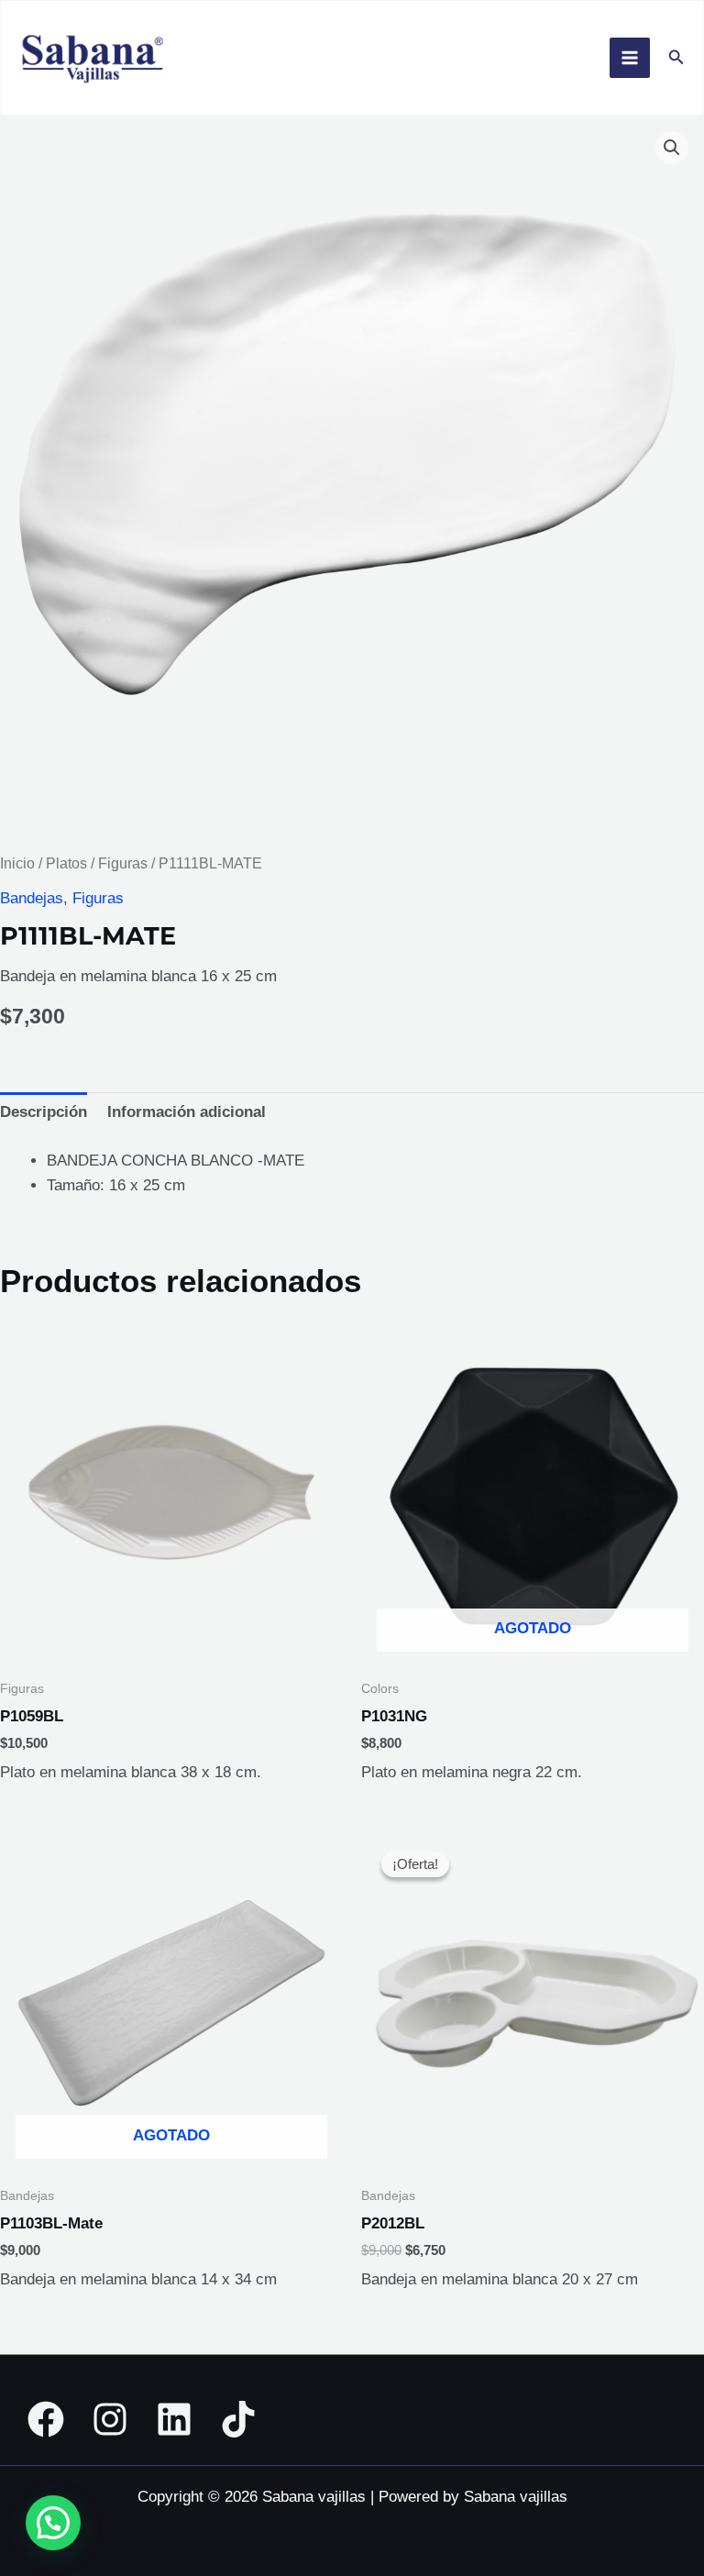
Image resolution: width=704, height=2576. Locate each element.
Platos (66, 863)
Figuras (123, 863)
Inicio (17, 863)
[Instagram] (110, 2419)
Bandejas (32, 898)
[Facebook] (46, 2419)
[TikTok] (238, 2419)
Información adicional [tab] (187, 1112)
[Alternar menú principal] (630, 58)
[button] (676, 58)
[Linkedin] (174, 2419)
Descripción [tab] (44, 1112)
